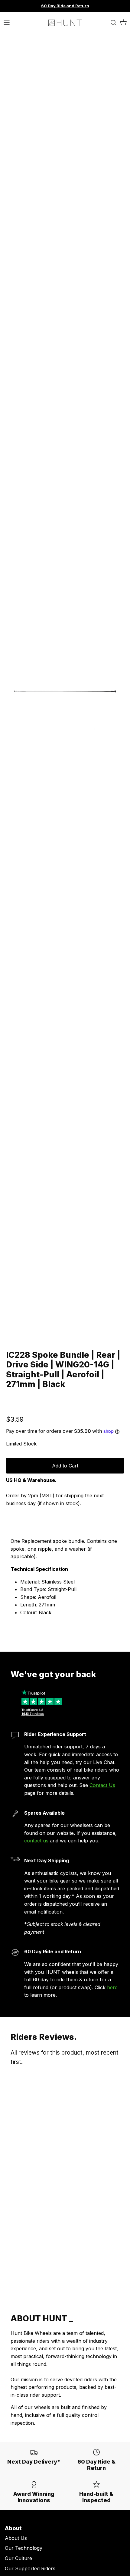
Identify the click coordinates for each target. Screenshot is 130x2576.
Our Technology (24, 2548)
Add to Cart (65, 1466)
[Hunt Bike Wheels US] (65, 23)
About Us (16, 2538)
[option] (65, 690)
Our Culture (18, 2558)
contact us (36, 1841)
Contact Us (102, 1785)
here (112, 1987)
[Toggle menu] (7, 23)
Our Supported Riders (30, 2568)
